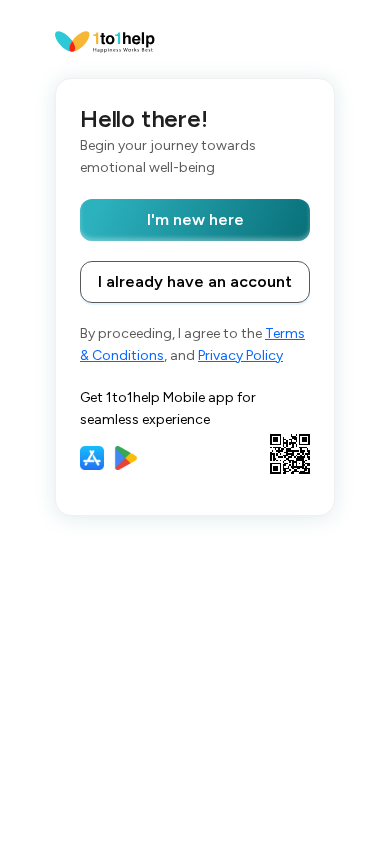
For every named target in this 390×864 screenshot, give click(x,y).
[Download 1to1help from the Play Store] (126, 458)
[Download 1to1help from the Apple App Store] (92, 458)
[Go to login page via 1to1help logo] (105, 40)
